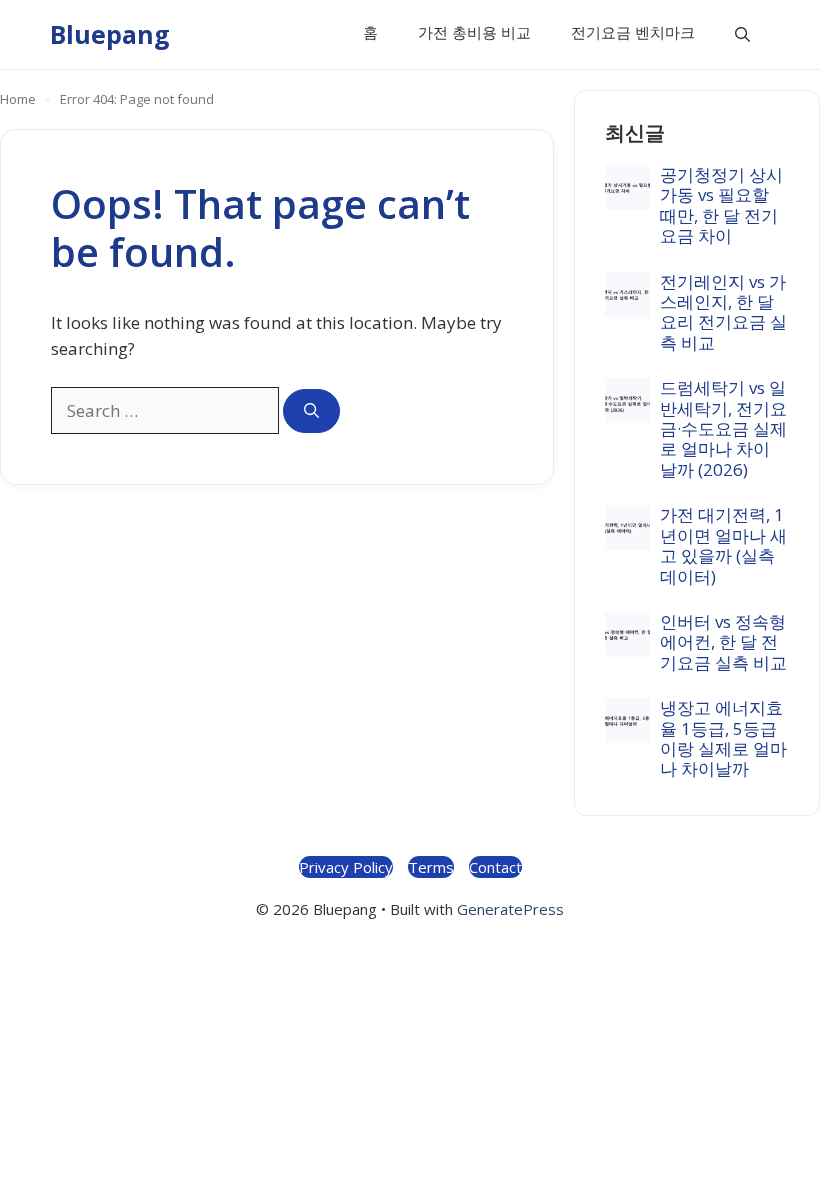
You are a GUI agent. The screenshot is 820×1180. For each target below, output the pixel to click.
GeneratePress (510, 909)
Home (18, 99)
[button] (742, 34)
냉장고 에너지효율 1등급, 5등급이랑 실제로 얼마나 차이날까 (723, 738)
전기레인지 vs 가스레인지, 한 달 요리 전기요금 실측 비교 (723, 312)
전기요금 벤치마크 (633, 32)
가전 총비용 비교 (474, 32)
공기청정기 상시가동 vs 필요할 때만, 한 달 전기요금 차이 (721, 205)
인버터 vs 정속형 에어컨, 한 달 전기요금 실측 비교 (723, 642)
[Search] (311, 411)
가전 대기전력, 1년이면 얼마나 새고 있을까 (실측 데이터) (723, 545)
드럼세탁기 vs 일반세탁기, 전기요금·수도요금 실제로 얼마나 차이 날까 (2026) (723, 428)
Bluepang (110, 34)
